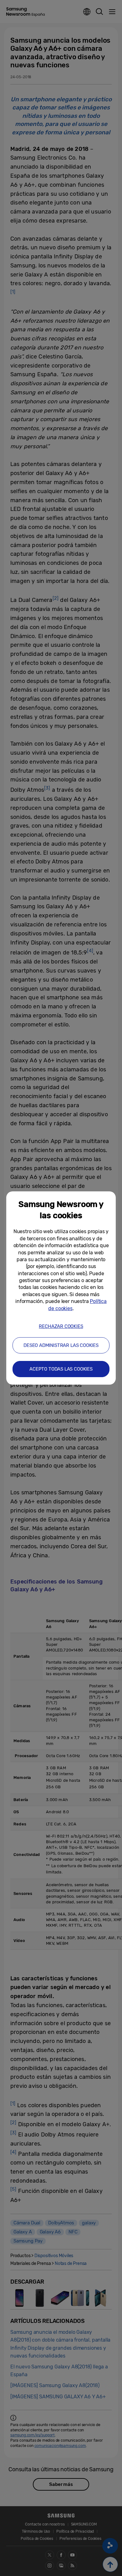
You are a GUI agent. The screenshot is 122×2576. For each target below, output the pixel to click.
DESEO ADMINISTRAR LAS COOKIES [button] (61, 1345)
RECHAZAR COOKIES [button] (61, 1326)
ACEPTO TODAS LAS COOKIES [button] (61, 1369)
